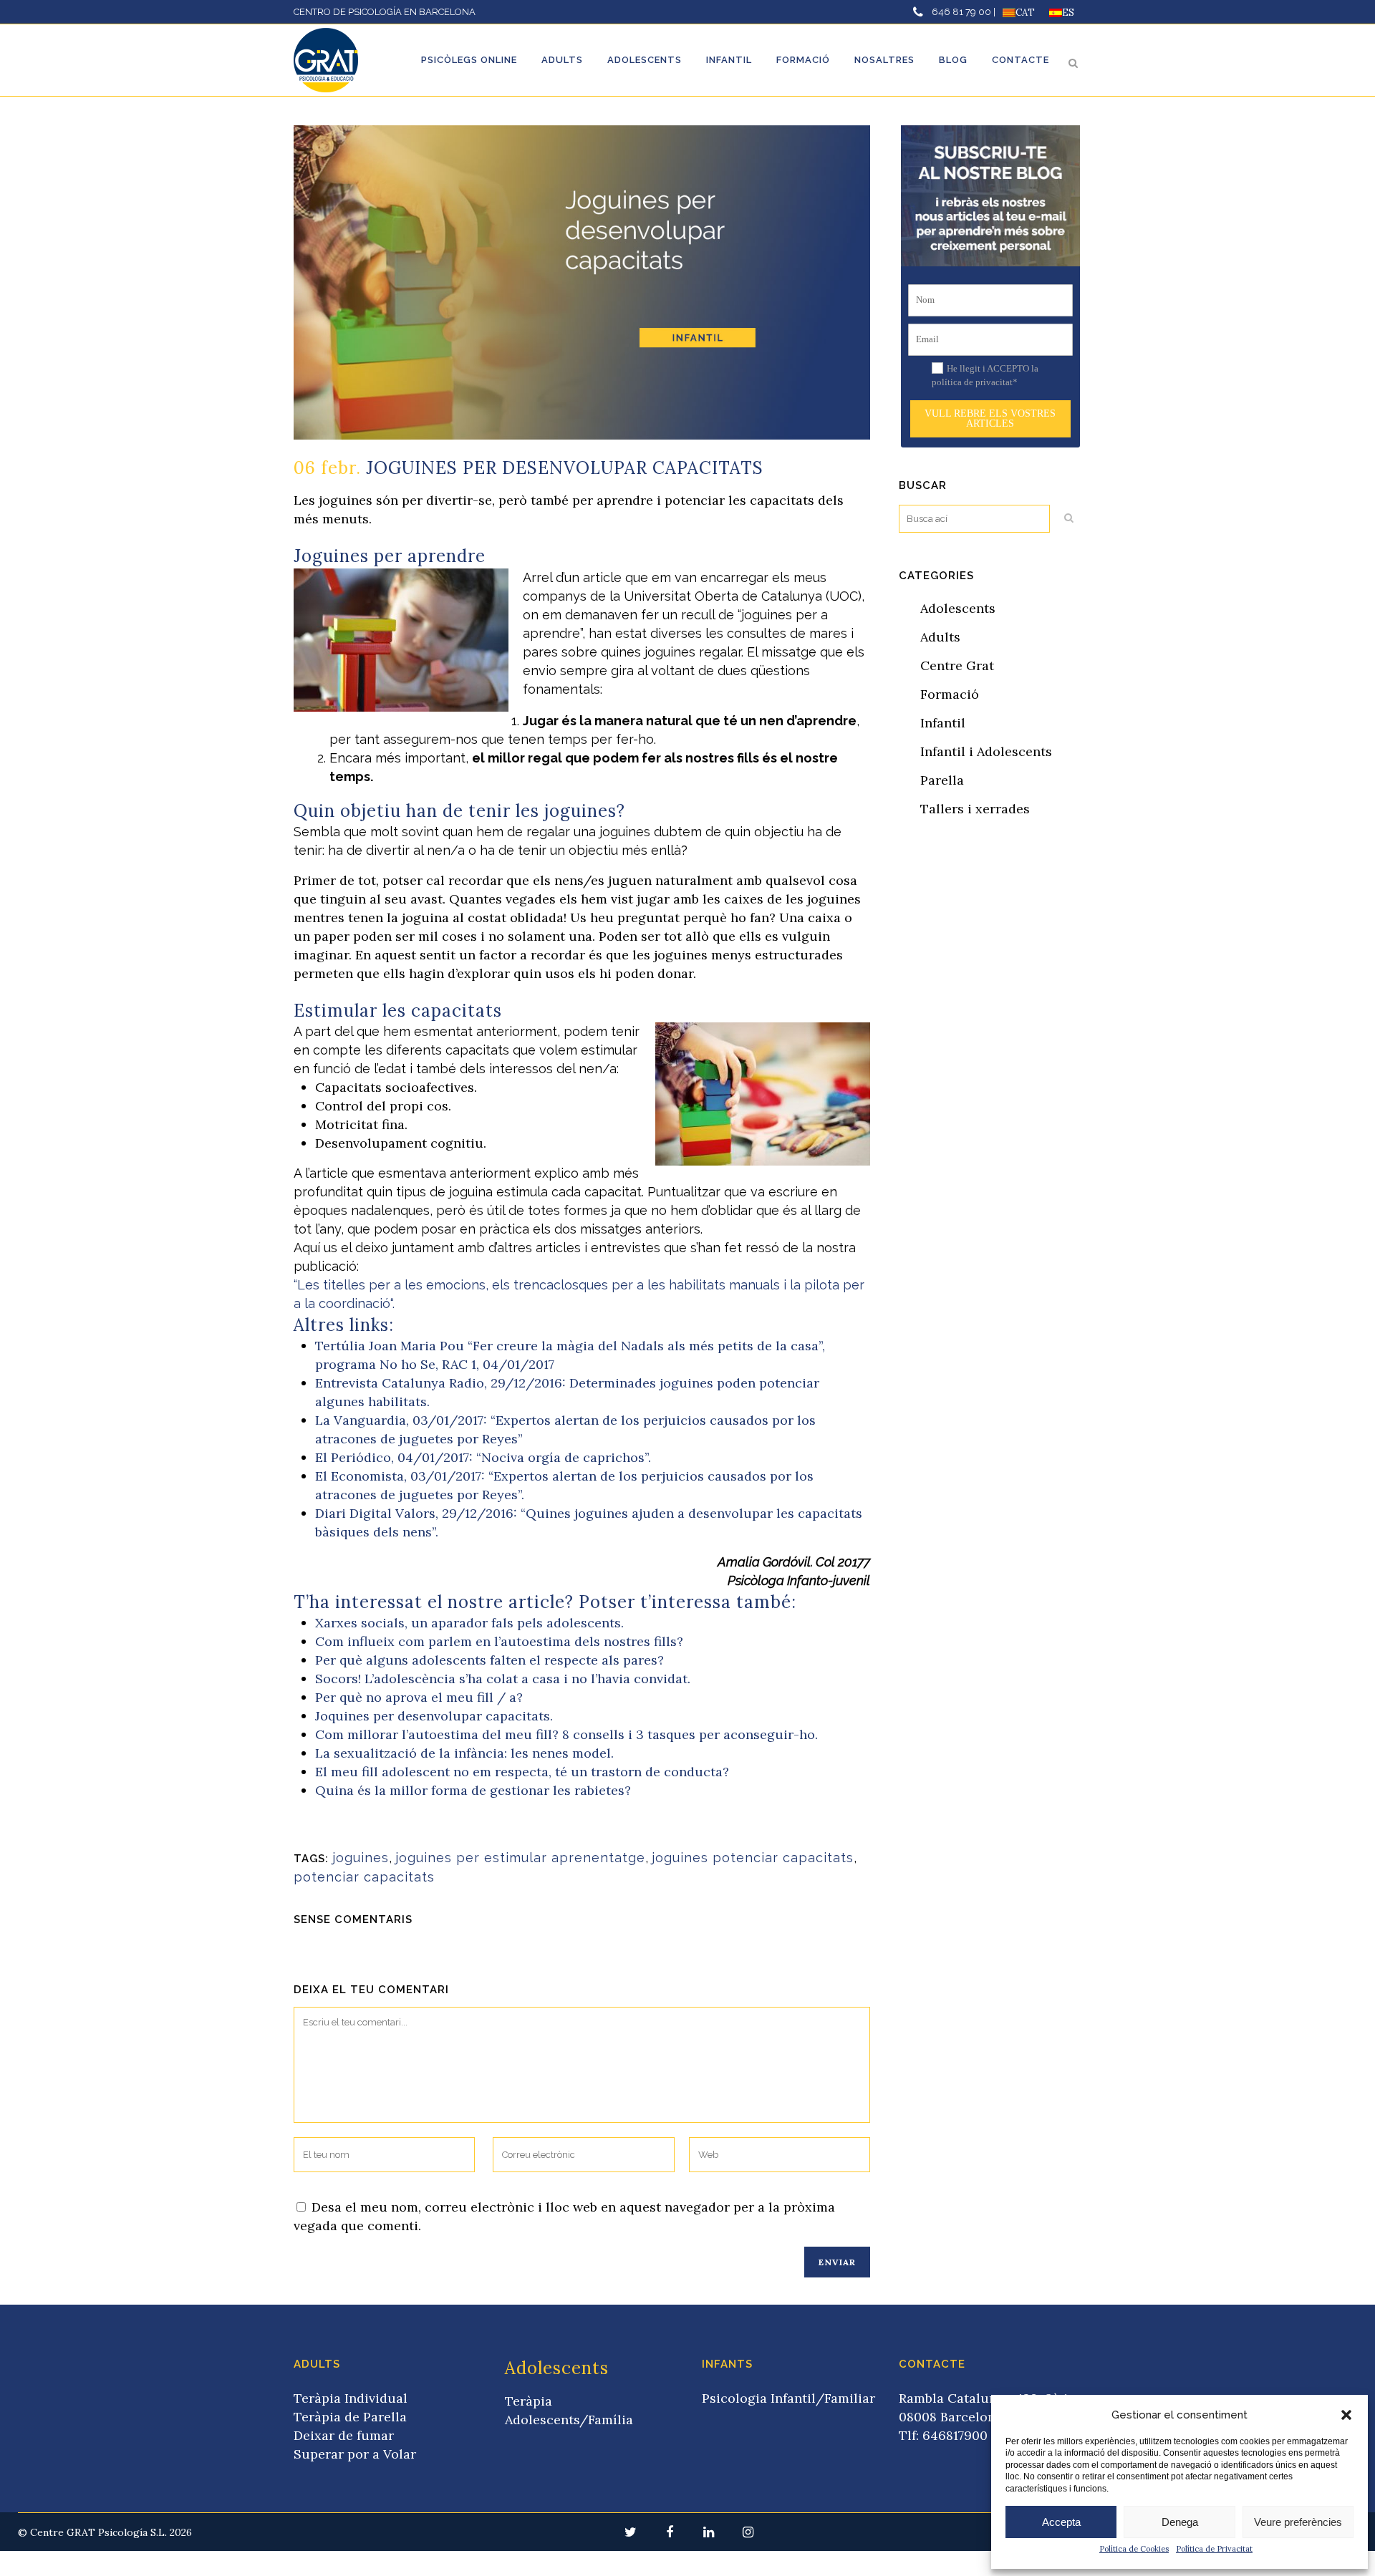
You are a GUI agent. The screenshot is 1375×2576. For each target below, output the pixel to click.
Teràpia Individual (351, 2398)
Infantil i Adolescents (986, 751)
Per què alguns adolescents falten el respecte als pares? (489, 1660)
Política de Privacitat (1214, 2549)
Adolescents (958, 608)
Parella (942, 780)
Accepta (1061, 2522)
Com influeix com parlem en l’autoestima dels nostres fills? (499, 1641)
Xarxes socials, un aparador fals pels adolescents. (469, 1623)
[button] (1346, 2415)
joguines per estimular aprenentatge (520, 1858)
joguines (361, 1858)
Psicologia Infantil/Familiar (788, 2398)
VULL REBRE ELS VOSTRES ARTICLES (990, 418)
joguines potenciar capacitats (753, 1858)
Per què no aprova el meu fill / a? (419, 1697)
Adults (940, 637)
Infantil (943, 723)
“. (392, 1303)
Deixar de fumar (344, 2435)
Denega (1180, 2522)
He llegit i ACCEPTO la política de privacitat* (985, 376)
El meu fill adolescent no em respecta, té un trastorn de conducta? (522, 1772)
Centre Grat (957, 665)
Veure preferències (1298, 2522)
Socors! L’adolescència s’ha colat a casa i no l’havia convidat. (503, 1679)
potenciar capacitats (364, 1877)
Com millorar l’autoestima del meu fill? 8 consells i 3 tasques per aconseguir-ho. (566, 1734)
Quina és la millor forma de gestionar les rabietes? (473, 1790)
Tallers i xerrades (975, 809)
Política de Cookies (1134, 2549)
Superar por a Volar (355, 2454)
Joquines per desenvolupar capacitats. (434, 1716)
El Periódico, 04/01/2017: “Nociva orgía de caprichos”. (483, 1457)
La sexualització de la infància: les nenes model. (464, 1753)
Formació (950, 694)
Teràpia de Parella (350, 2417)
